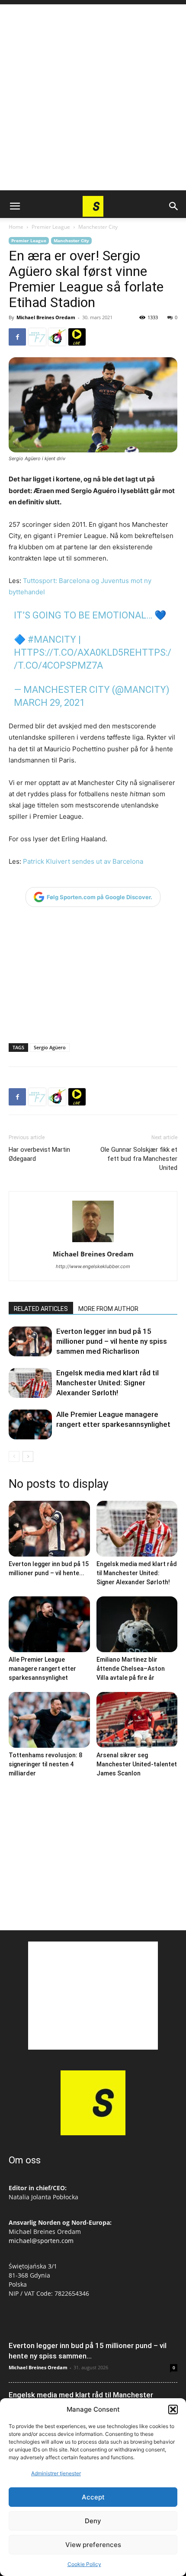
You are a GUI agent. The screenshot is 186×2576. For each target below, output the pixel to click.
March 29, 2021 (49, 703)
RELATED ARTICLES (41, 1309)
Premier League (51, 227)
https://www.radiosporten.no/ (57, 337)
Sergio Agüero (50, 1047)
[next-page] (28, 1456)
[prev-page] (14, 1456)
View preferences (93, 2545)
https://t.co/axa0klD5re (74, 652)
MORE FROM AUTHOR (108, 1309)
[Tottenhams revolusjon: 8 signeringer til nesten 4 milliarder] (49, 1720)
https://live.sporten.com (77, 337)
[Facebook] (17, 337)
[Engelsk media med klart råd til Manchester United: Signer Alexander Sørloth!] (30, 1383)
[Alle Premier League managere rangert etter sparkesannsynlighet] (30, 1424)
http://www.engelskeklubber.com (93, 1266)
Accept (93, 2497)
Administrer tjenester (56, 2473)
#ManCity (52, 639)
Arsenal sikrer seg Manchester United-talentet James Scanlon (137, 1764)
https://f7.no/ (37, 337)
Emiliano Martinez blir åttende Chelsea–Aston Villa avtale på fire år (131, 1669)
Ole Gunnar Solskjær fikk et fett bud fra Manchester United (139, 1159)
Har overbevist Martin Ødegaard (39, 1154)
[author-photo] (93, 1242)
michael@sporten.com (41, 2241)
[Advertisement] (93, 97)
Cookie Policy (84, 2564)
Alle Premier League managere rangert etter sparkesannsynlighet (42, 1669)
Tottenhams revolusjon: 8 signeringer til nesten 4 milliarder (45, 1764)
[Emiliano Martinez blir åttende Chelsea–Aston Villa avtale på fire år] (137, 1624)
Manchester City (98, 227)
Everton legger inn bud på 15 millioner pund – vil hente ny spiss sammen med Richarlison (112, 1341)
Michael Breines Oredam (46, 317)
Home (16, 227)
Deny (93, 2521)
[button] (173, 2409)
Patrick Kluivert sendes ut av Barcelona (83, 861)
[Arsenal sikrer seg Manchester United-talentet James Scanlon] (137, 1720)
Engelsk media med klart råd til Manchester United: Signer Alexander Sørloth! (107, 1383)
